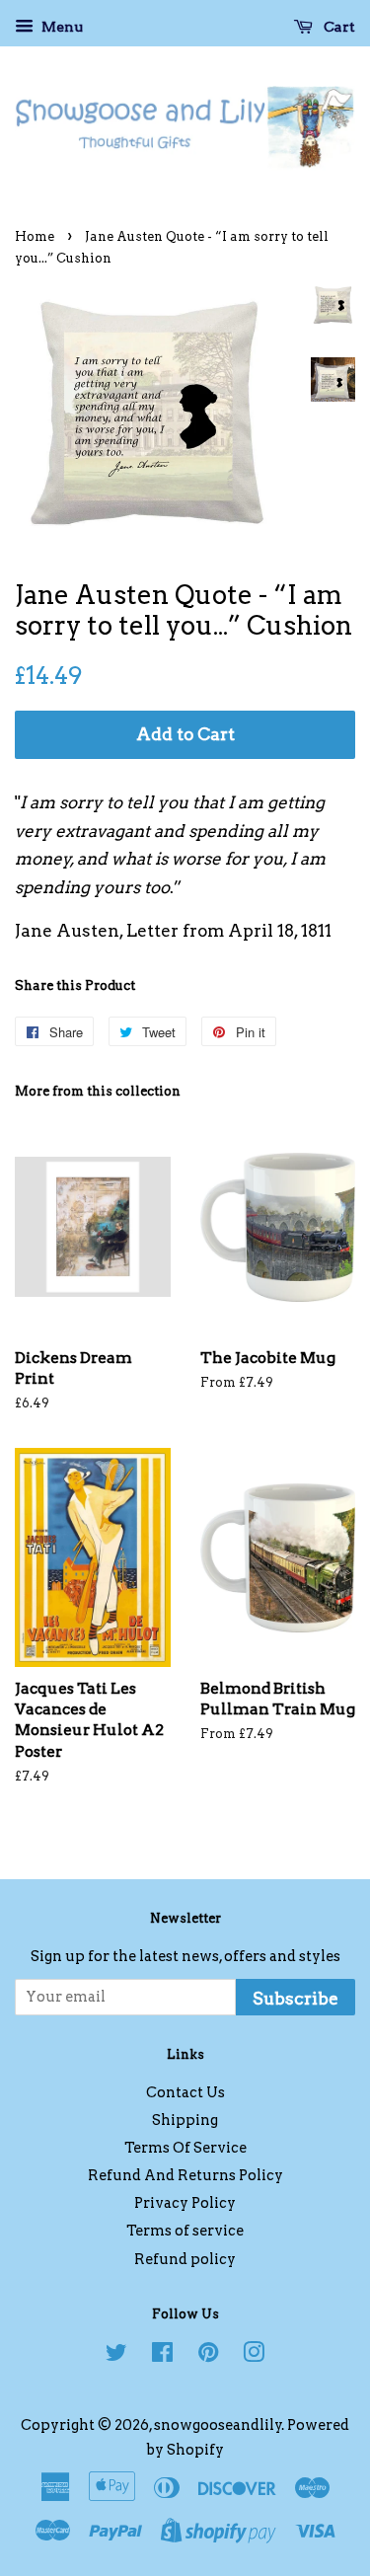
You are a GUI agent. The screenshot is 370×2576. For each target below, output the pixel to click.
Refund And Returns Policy (185, 2175)
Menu (61, 27)
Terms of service (185, 2231)
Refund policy (185, 2259)
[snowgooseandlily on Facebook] (162, 2356)
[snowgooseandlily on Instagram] (254, 2356)
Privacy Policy (185, 2203)
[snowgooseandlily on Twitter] (116, 2356)
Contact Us (185, 2092)
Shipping (185, 2120)
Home (35, 236)
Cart (338, 27)
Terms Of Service (185, 2148)
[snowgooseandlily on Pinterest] (208, 2356)
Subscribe (296, 1999)
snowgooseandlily (218, 2425)
